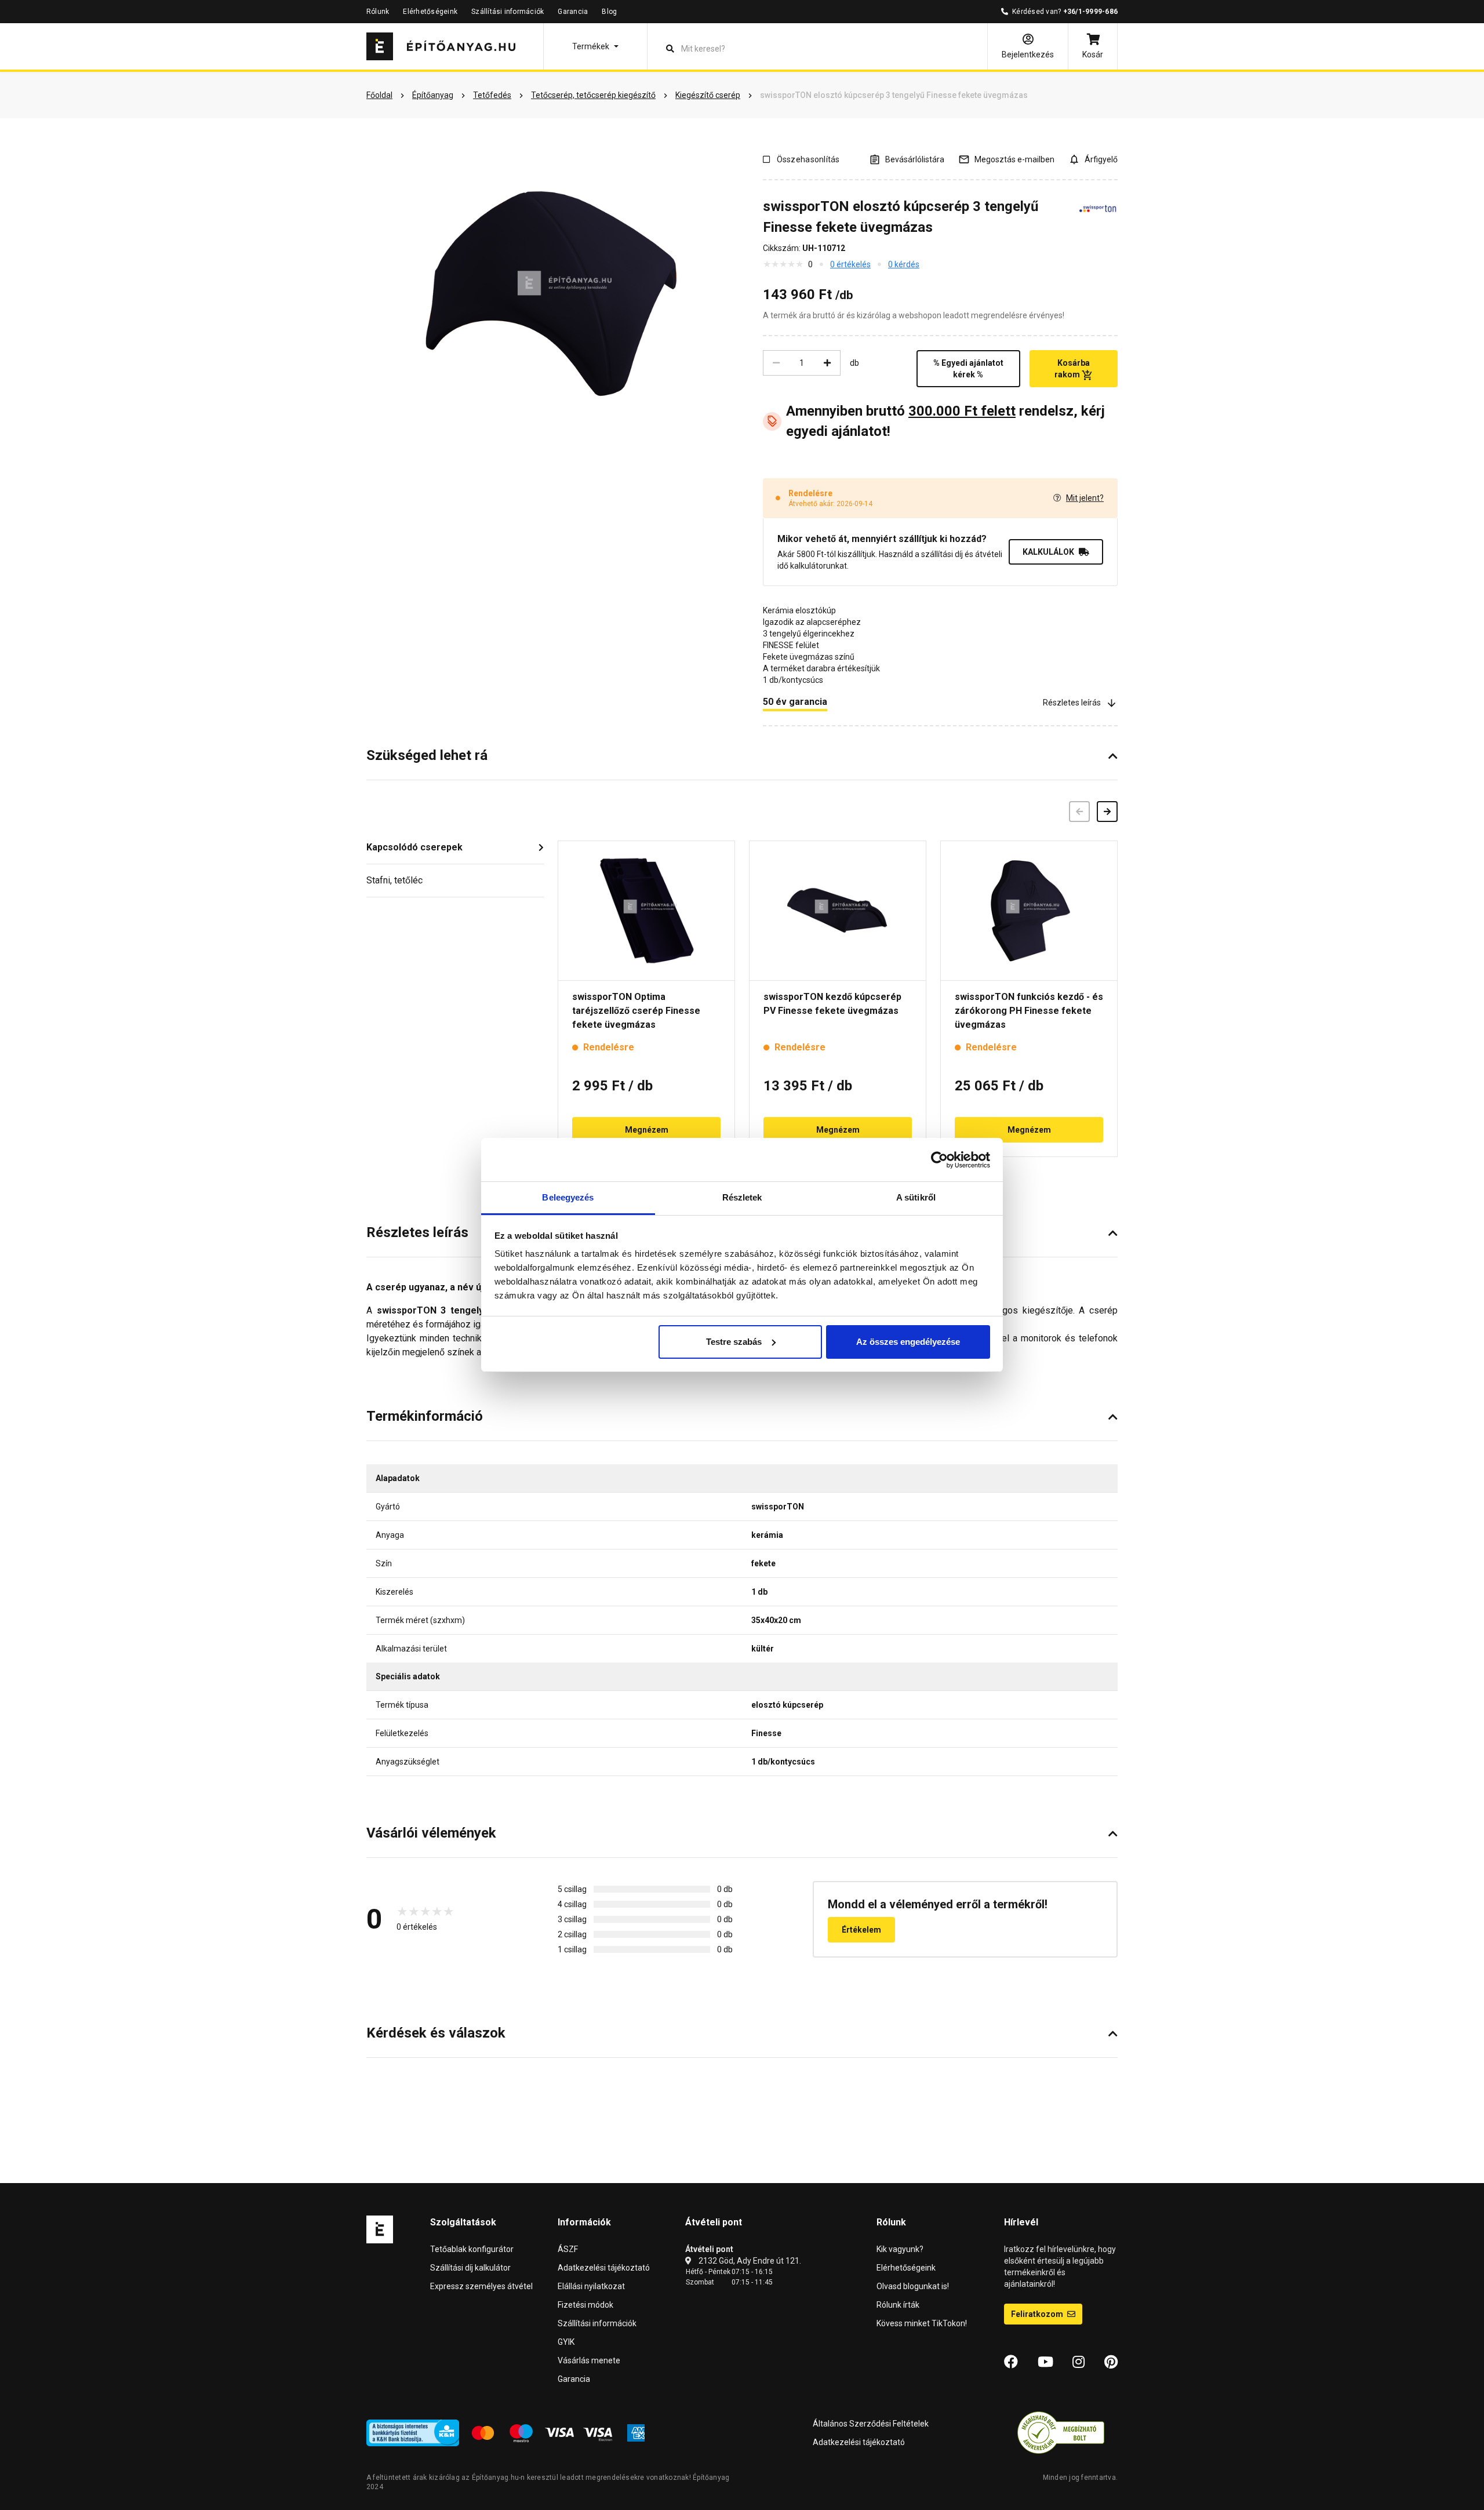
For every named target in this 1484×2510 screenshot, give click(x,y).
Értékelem (861, 1930)
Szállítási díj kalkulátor (470, 2268)
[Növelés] (827, 363)
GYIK (566, 2342)
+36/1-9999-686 (1090, 12)
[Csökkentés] (776, 363)
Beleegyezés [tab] (568, 1197)
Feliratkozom (1038, 2314)
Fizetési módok (585, 2305)
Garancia (573, 12)
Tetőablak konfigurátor (472, 2249)
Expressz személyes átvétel (481, 2286)
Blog (609, 12)
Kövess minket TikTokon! (922, 2323)
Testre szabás (734, 1342)
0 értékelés (850, 264)
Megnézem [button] (647, 1130)
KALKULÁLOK (1048, 552)
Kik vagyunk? (900, 2249)
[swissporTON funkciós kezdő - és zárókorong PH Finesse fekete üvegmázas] (1029, 911)
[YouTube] (1045, 2362)
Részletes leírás (1072, 703)
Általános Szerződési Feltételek (871, 2424)
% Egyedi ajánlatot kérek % (968, 369)
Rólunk (378, 12)
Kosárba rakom (1072, 369)
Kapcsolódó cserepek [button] (414, 847)
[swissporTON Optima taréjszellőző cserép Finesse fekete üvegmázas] (646, 911)
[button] (595, 46)
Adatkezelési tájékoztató (604, 2268)
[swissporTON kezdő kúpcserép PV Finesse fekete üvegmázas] (838, 911)
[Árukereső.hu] (1061, 2432)
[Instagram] (1079, 2362)
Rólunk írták (898, 2305)
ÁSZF (568, 2249)
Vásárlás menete (589, 2360)
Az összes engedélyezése (908, 1342)
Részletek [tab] (742, 1197)
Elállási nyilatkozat (591, 2286)
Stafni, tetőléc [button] (394, 880)
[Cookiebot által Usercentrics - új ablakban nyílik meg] (939, 1160)
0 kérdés (904, 264)
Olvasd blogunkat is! (913, 2286)
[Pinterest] (1111, 2362)
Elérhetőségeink (430, 12)
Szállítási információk (508, 12)
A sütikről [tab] (916, 1197)
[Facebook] (1011, 2362)
